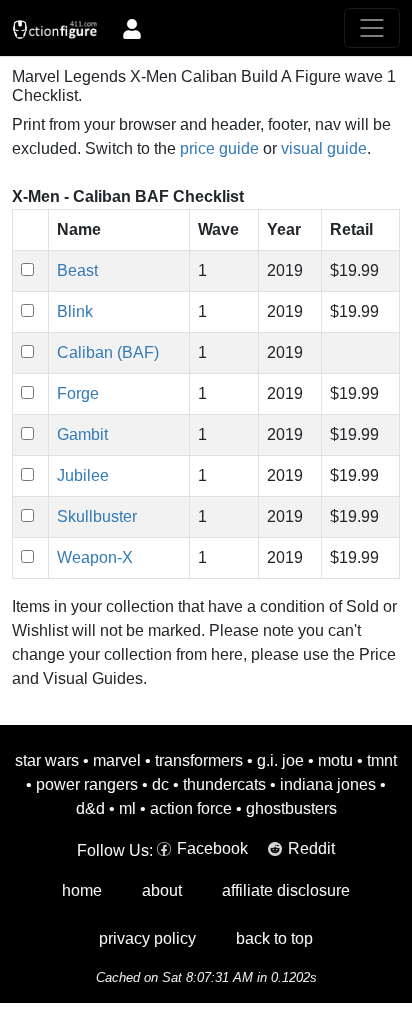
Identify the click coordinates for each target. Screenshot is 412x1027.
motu (335, 760)
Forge (78, 393)
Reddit (311, 848)
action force (191, 808)
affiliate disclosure (286, 890)
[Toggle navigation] (372, 28)
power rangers (87, 784)
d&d (90, 808)
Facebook (212, 848)
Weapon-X (95, 557)
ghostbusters (291, 808)
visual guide (324, 148)
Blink (75, 311)
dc (160, 784)
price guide (219, 148)
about (162, 890)
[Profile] (132, 28)
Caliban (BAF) (108, 352)
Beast (77, 270)
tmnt (382, 760)
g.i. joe (280, 760)
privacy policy (147, 938)
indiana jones (328, 784)
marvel (117, 760)
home (82, 890)
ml (127, 808)
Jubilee (83, 475)
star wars (47, 760)
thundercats (224, 784)
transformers (199, 760)
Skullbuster (97, 516)
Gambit (82, 434)
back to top (274, 938)
